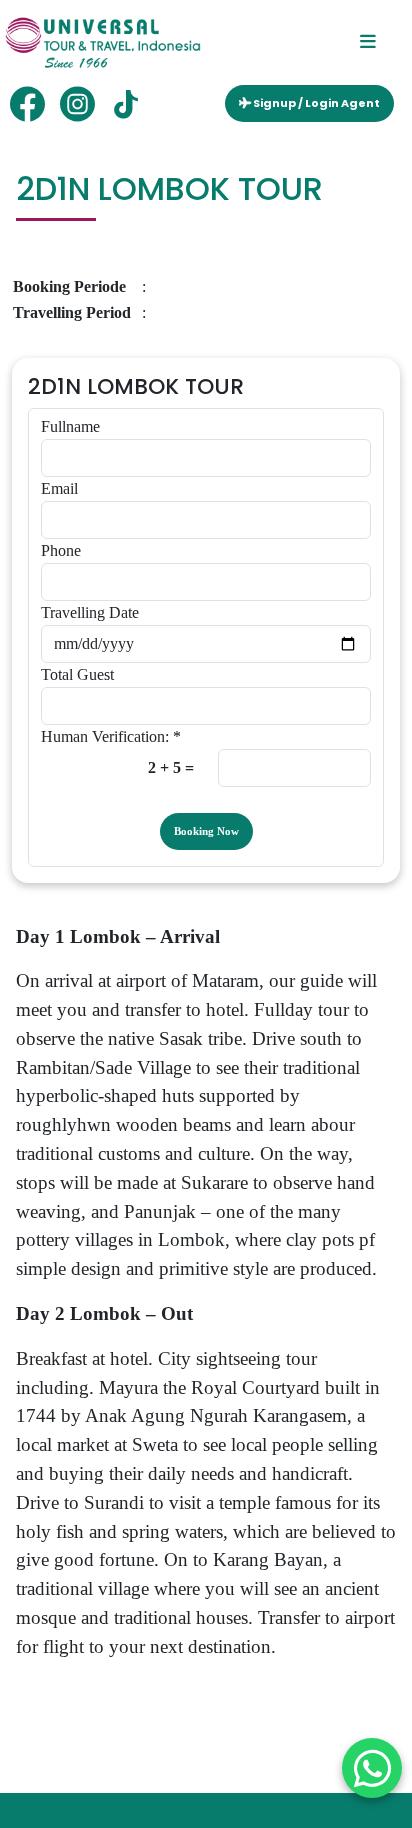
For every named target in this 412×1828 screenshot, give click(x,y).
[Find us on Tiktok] (127, 104)
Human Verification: (111, 736)
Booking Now (206, 831)
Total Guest (77, 674)
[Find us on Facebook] (27, 104)
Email (59, 488)
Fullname (70, 426)
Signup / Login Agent (315, 103)
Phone (61, 550)
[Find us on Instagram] (77, 104)
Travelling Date (90, 612)
